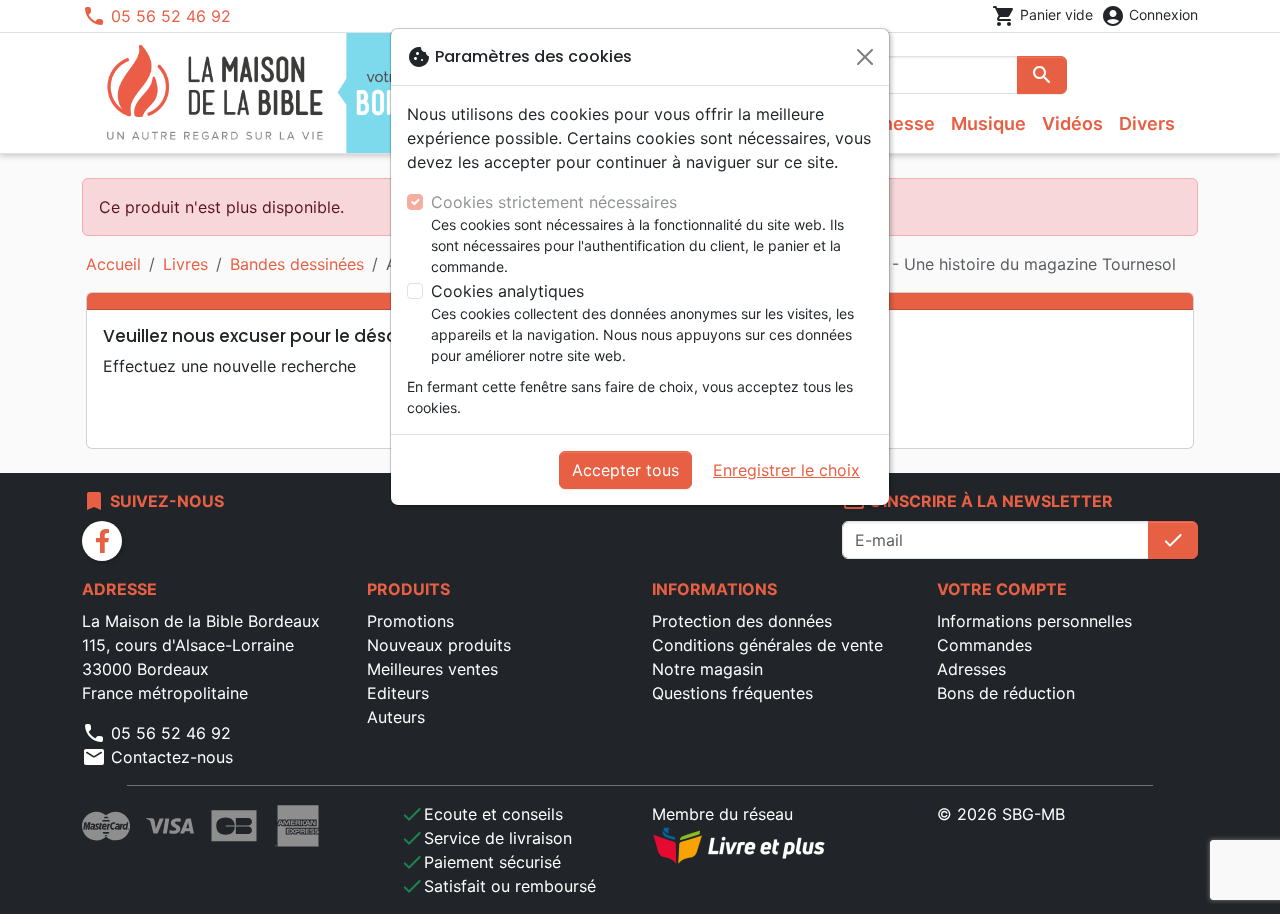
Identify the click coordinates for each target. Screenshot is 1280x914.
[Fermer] (865, 57)
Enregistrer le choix (786, 470)
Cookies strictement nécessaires (554, 202)
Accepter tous (625, 470)
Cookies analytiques (507, 291)
